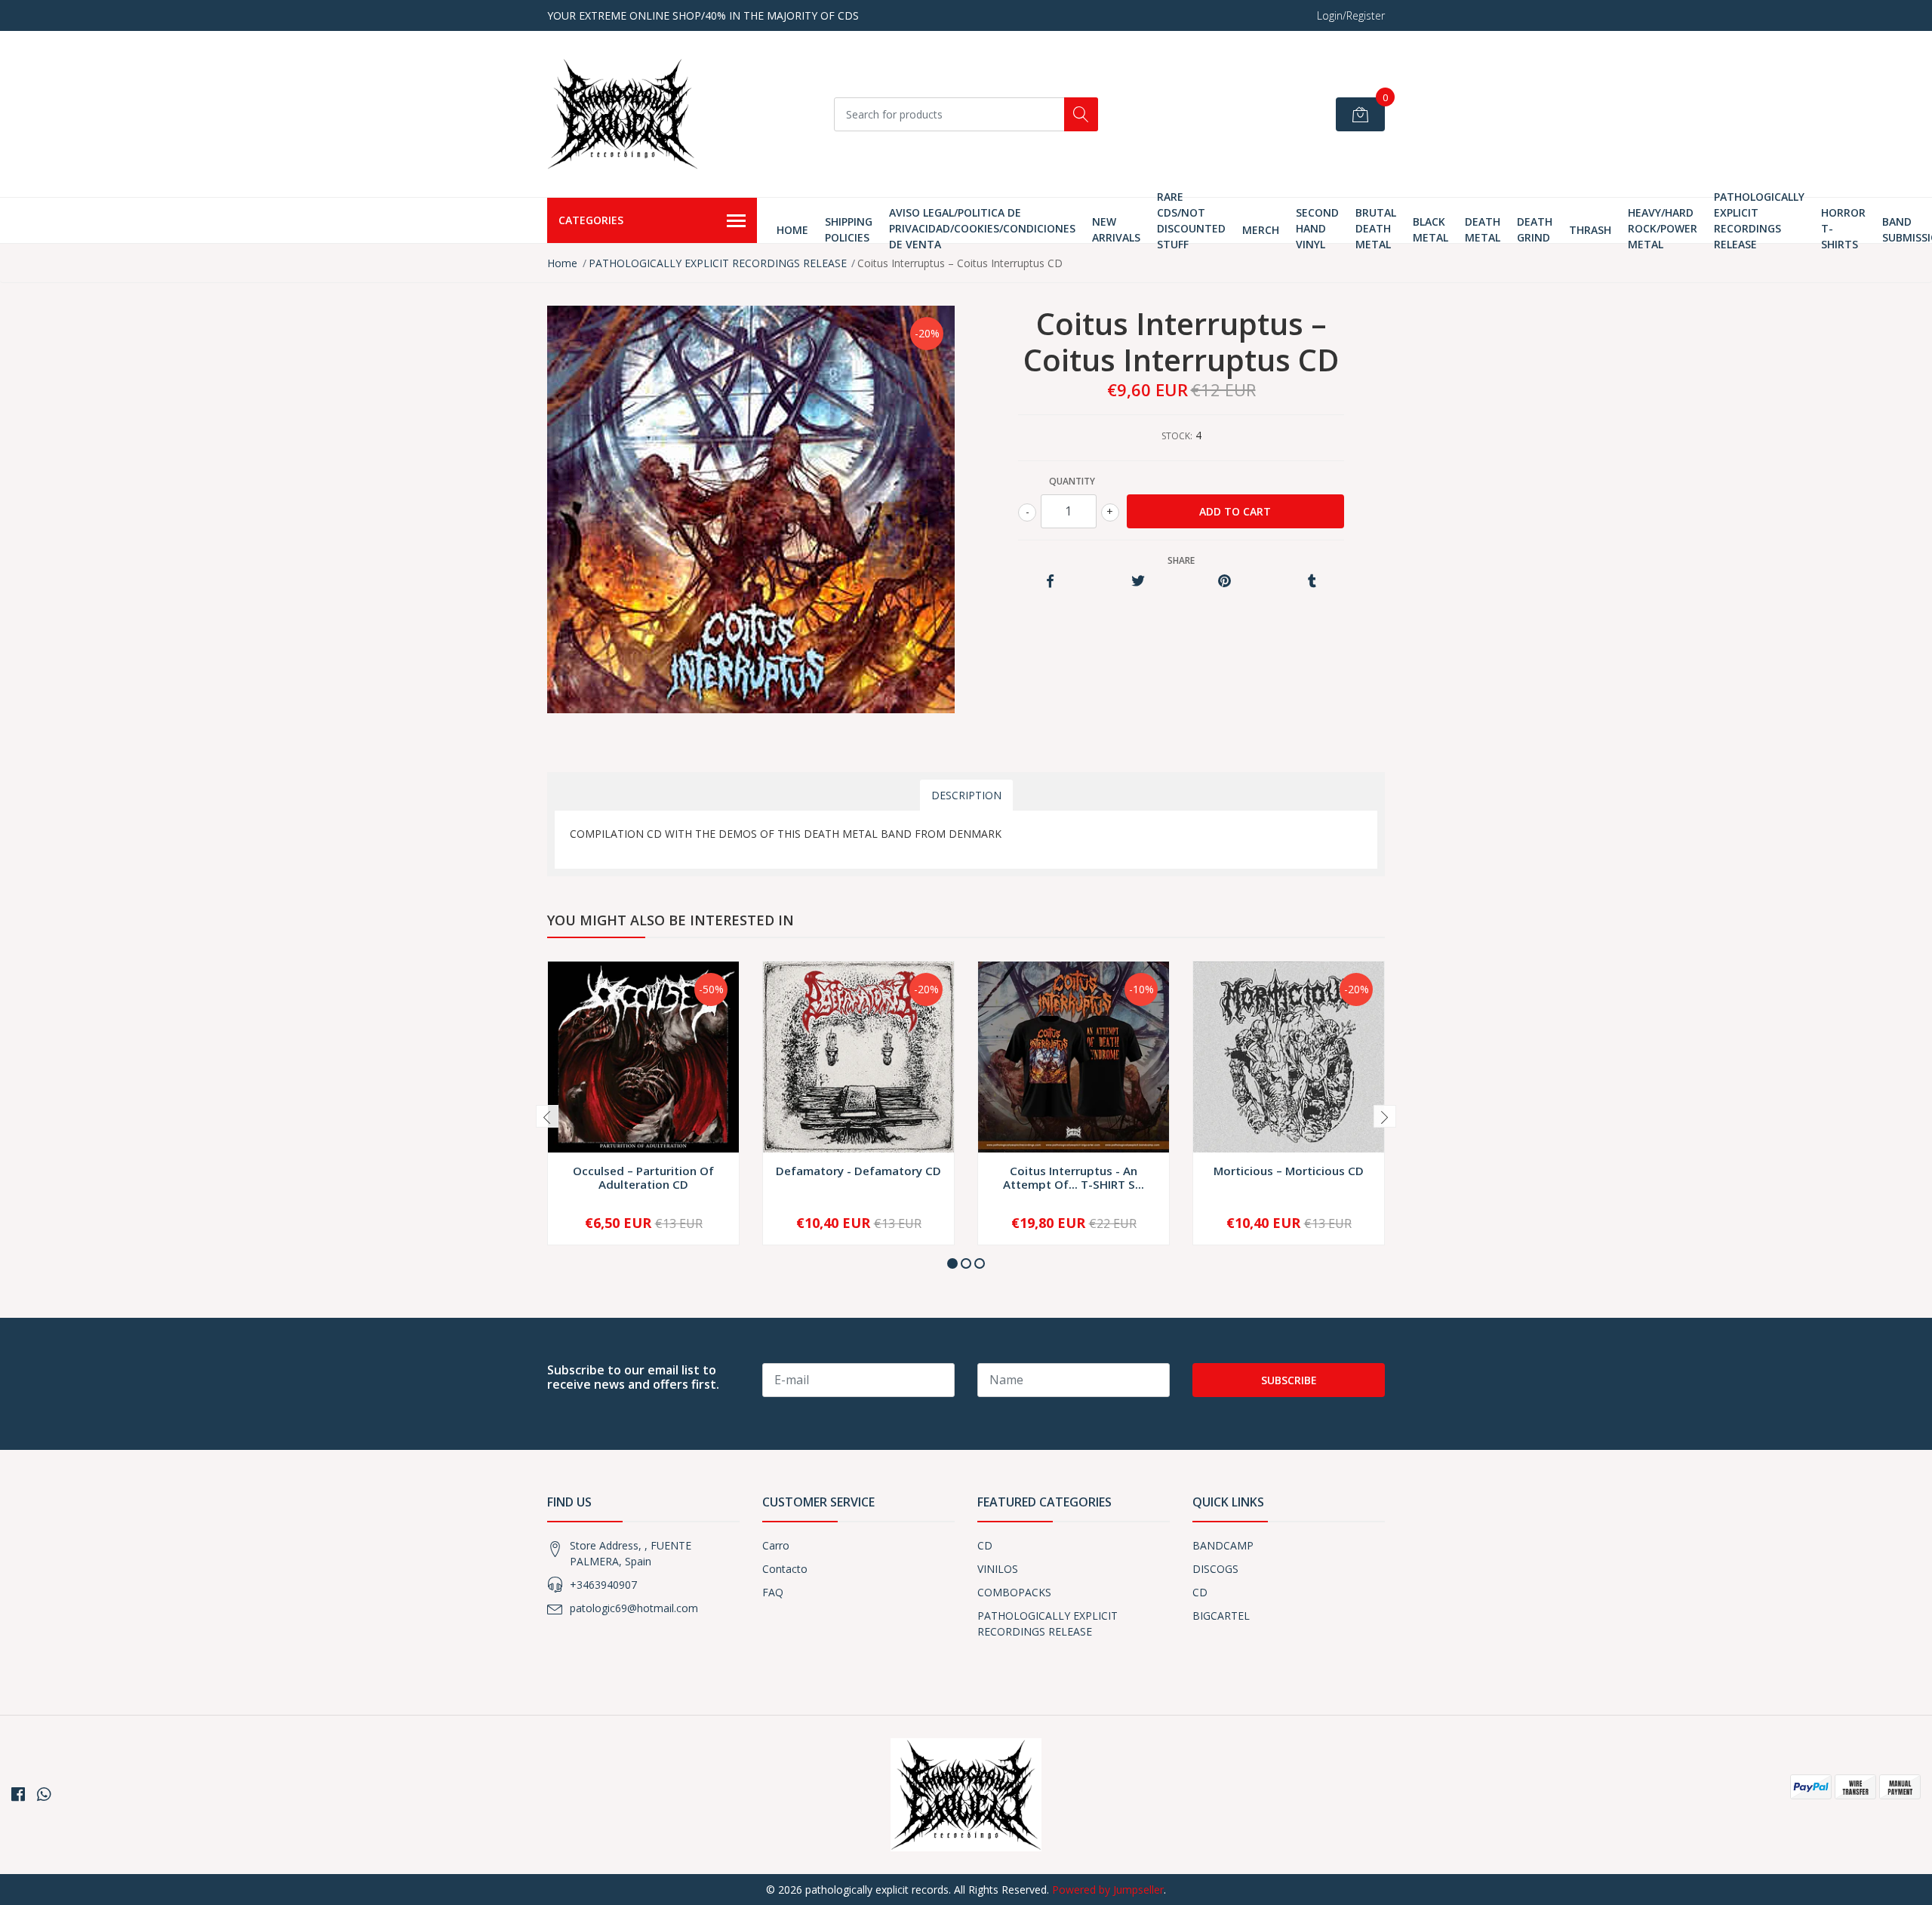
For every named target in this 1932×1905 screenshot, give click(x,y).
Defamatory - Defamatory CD (858, 1171)
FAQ (773, 1592)
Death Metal (1483, 229)
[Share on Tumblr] (1312, 582)
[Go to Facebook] (18, 1794)
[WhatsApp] (44, 1794)
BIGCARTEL (1221, 1616)
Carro (776, 1545)
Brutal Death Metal (1376, 228)
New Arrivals (1116, 229)
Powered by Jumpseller (1108, 1890)
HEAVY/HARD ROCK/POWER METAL (1663, 228)
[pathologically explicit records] (623, 114)
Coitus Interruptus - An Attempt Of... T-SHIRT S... (1074, 1177)
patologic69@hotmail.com (634, 1608)
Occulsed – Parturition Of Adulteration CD (643, 1177)
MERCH (1261, 230)
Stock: (1177, 436)
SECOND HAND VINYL (1317, 228)
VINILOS (998, 1569)
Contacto (785, 1569)
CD (985, 1545)
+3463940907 (603, 1585)
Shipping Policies (849, 229)
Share (1181, 560)
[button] (952, 1263)
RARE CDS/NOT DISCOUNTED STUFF (1191, 220)
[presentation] (547, 1116)
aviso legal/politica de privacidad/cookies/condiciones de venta (982, 228)
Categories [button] (591, 220)
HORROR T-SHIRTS (1843, 228)
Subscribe (1289, 1380)
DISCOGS (1215, 1569)
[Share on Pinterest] (1224, 582)
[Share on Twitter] (1138, 582)
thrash (1590, 230)
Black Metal (1431, 229)
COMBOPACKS (1014, 1592)
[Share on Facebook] (1050, 582)
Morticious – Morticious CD (1289, 1171)
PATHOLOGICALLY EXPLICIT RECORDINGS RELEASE (1759, 220)
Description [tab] (966, 795)
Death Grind (1535, 229)
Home (792, 230)
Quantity (1072, 481)
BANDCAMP (1223, 1545)
